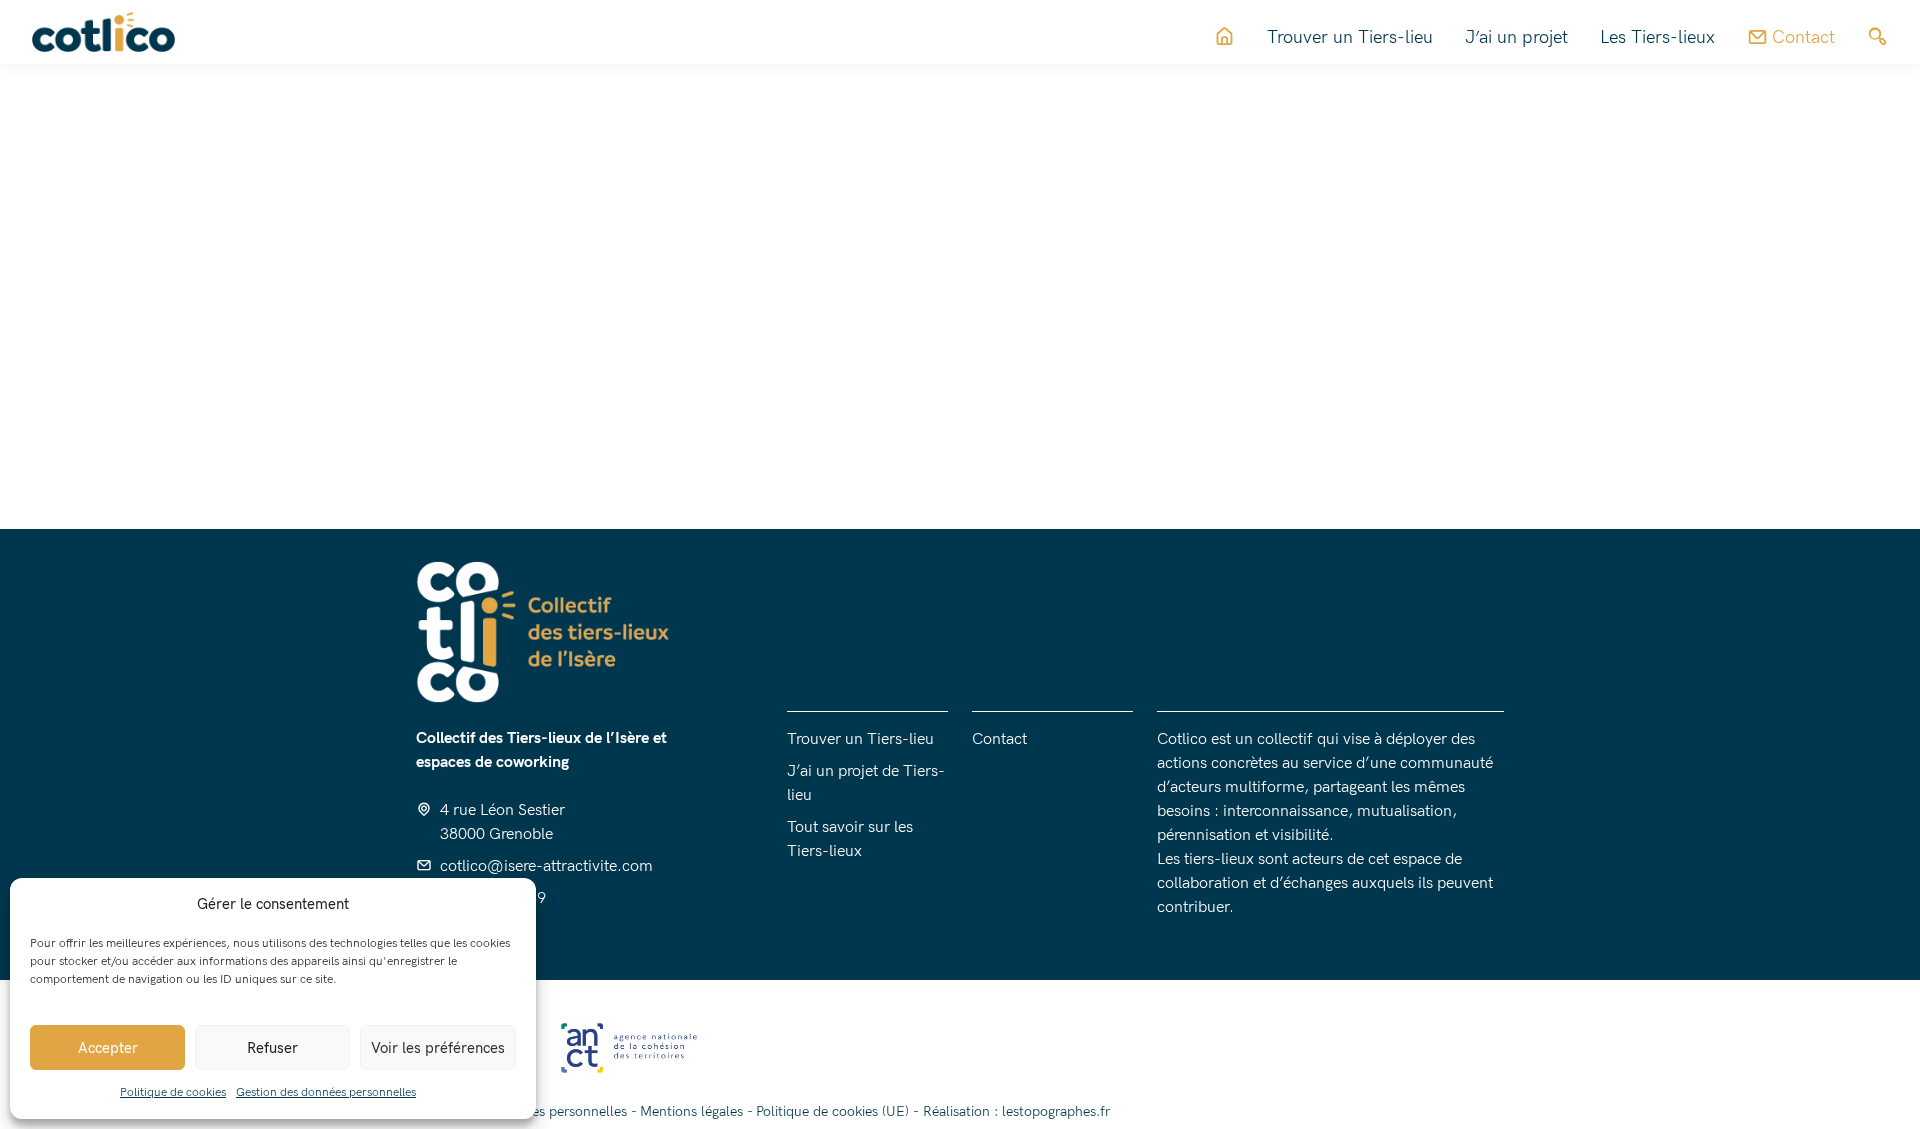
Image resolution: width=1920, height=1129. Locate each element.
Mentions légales (691, 1111)
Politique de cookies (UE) (832, 1111)
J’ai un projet (1516, 38)
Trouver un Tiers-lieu (1350, 38)
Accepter (108, 1048)
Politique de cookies (173, 1092)
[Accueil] (1224, 37)
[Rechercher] (1877, 37)
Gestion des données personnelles (326, 1092)
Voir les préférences (438, 1048)
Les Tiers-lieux (1657, 38)
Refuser (272, 1048)
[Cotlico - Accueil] (1414, 275)
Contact (999, 739)
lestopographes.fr (1056, 1111)
